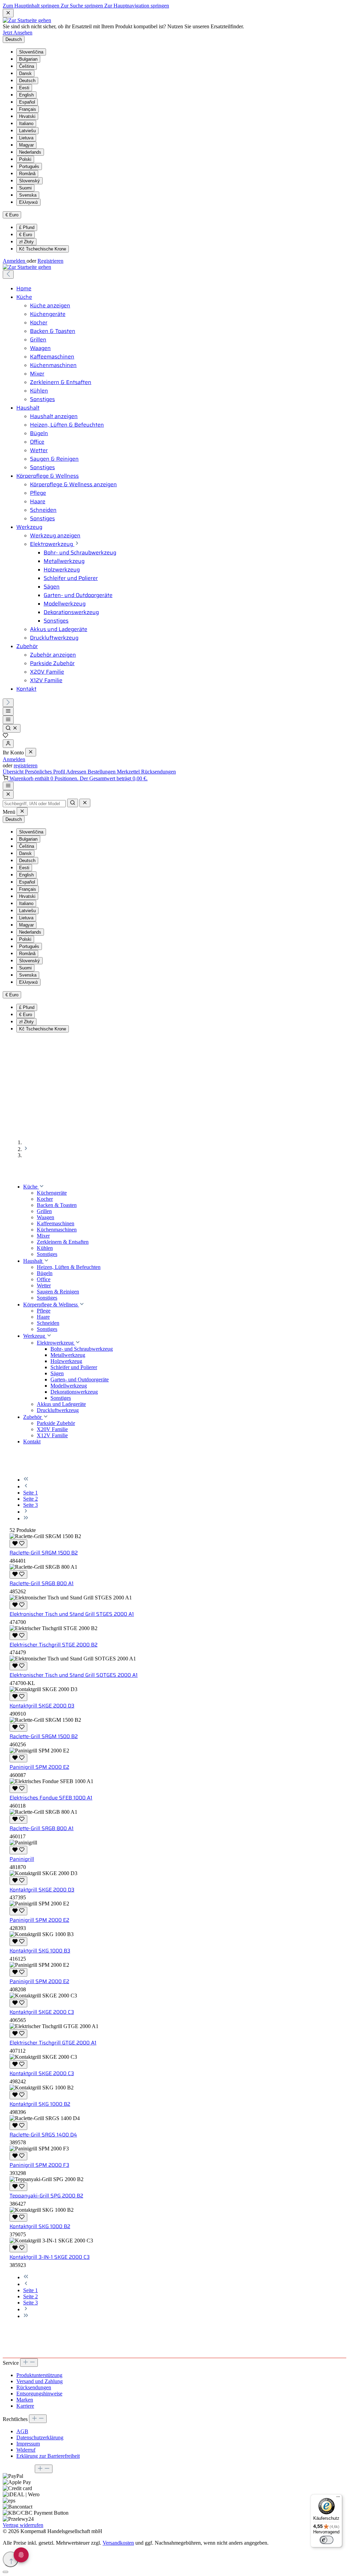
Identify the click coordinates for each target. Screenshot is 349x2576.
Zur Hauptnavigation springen (137, 6)
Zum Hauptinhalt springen (32, 6)
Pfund (27, 227)
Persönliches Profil (45, 772)
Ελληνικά (28, 202)
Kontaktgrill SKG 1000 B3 (40, 1951)
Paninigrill (22, 1859)
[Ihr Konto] (8, 744)
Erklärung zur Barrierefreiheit (48, 2456)
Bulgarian (28, 59)
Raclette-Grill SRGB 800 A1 (42, 1583)
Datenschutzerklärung (40, 2437)
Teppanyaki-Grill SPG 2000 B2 (46, 2196)
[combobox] (34, 804)
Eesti (24, 88)
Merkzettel (129, 772)
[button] (42, 1187)
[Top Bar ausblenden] (8, 13)
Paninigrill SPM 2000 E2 (39, 1767)
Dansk (25, 73)
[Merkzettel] (5, 736)
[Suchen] (12, 728)
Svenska (28, 195)
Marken (25, 2400)
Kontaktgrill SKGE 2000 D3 (42, 1706)
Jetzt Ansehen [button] (18, 33)
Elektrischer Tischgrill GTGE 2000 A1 (53, 2043)
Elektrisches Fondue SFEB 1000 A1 (51, 1798)
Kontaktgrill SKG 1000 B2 (40, 2104)
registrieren (26, 765)
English (26, 95)
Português (29, 166)
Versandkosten (118, 2543)
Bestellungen (102, 772)
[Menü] (8, 711)
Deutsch (27, 81)
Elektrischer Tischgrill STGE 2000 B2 (54, 1645)
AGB (22, 2431)
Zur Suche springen (82, 6)
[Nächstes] (8, 703)
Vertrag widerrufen (23, 2525)
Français (28, 109)
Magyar (26, 145)
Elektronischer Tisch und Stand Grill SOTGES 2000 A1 (74, 1675)
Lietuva (26, 138)
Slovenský (29, 181)
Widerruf (26, 2450)
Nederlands (30, 152)
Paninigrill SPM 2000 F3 (39, 2165)
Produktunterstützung (39, 2375)
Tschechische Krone (43, 249)
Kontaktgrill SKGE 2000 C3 (42, 2012)
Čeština (27, 66)
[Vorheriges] (8, 274)
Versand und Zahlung (40, 2381)
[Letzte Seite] (26, 1519)
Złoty (26, 242)
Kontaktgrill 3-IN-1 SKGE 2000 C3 (50, 2257)
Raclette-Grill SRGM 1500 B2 (44, 1553)
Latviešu (27, 131)
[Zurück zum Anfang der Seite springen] (11, 2559)
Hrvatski (27, 116)
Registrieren (50, 261)
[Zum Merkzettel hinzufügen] (18, 1544)
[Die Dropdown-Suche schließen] (85, 803)
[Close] (8, 794)
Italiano (26, 124)
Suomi (25, 188)
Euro (26, 235)
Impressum (28, 2444)
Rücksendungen (158, 772)
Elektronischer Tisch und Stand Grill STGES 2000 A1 (72, 1614)
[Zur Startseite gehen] (27, 20)
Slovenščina (31, 52)
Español (27, 102)
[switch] (327, 2540)
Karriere (25, 2406)
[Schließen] (5, 2572)
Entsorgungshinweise (39, 2394)
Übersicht (14, 772)
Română (27, 174)
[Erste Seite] (26, 1480)
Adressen (77, 772)
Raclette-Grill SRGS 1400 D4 (43, 2135)
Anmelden (15, 261)
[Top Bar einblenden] (8, 786)
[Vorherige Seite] (26, 1486)
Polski (25, 159)
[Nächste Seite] (26, 1512)
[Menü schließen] (31, 752)
